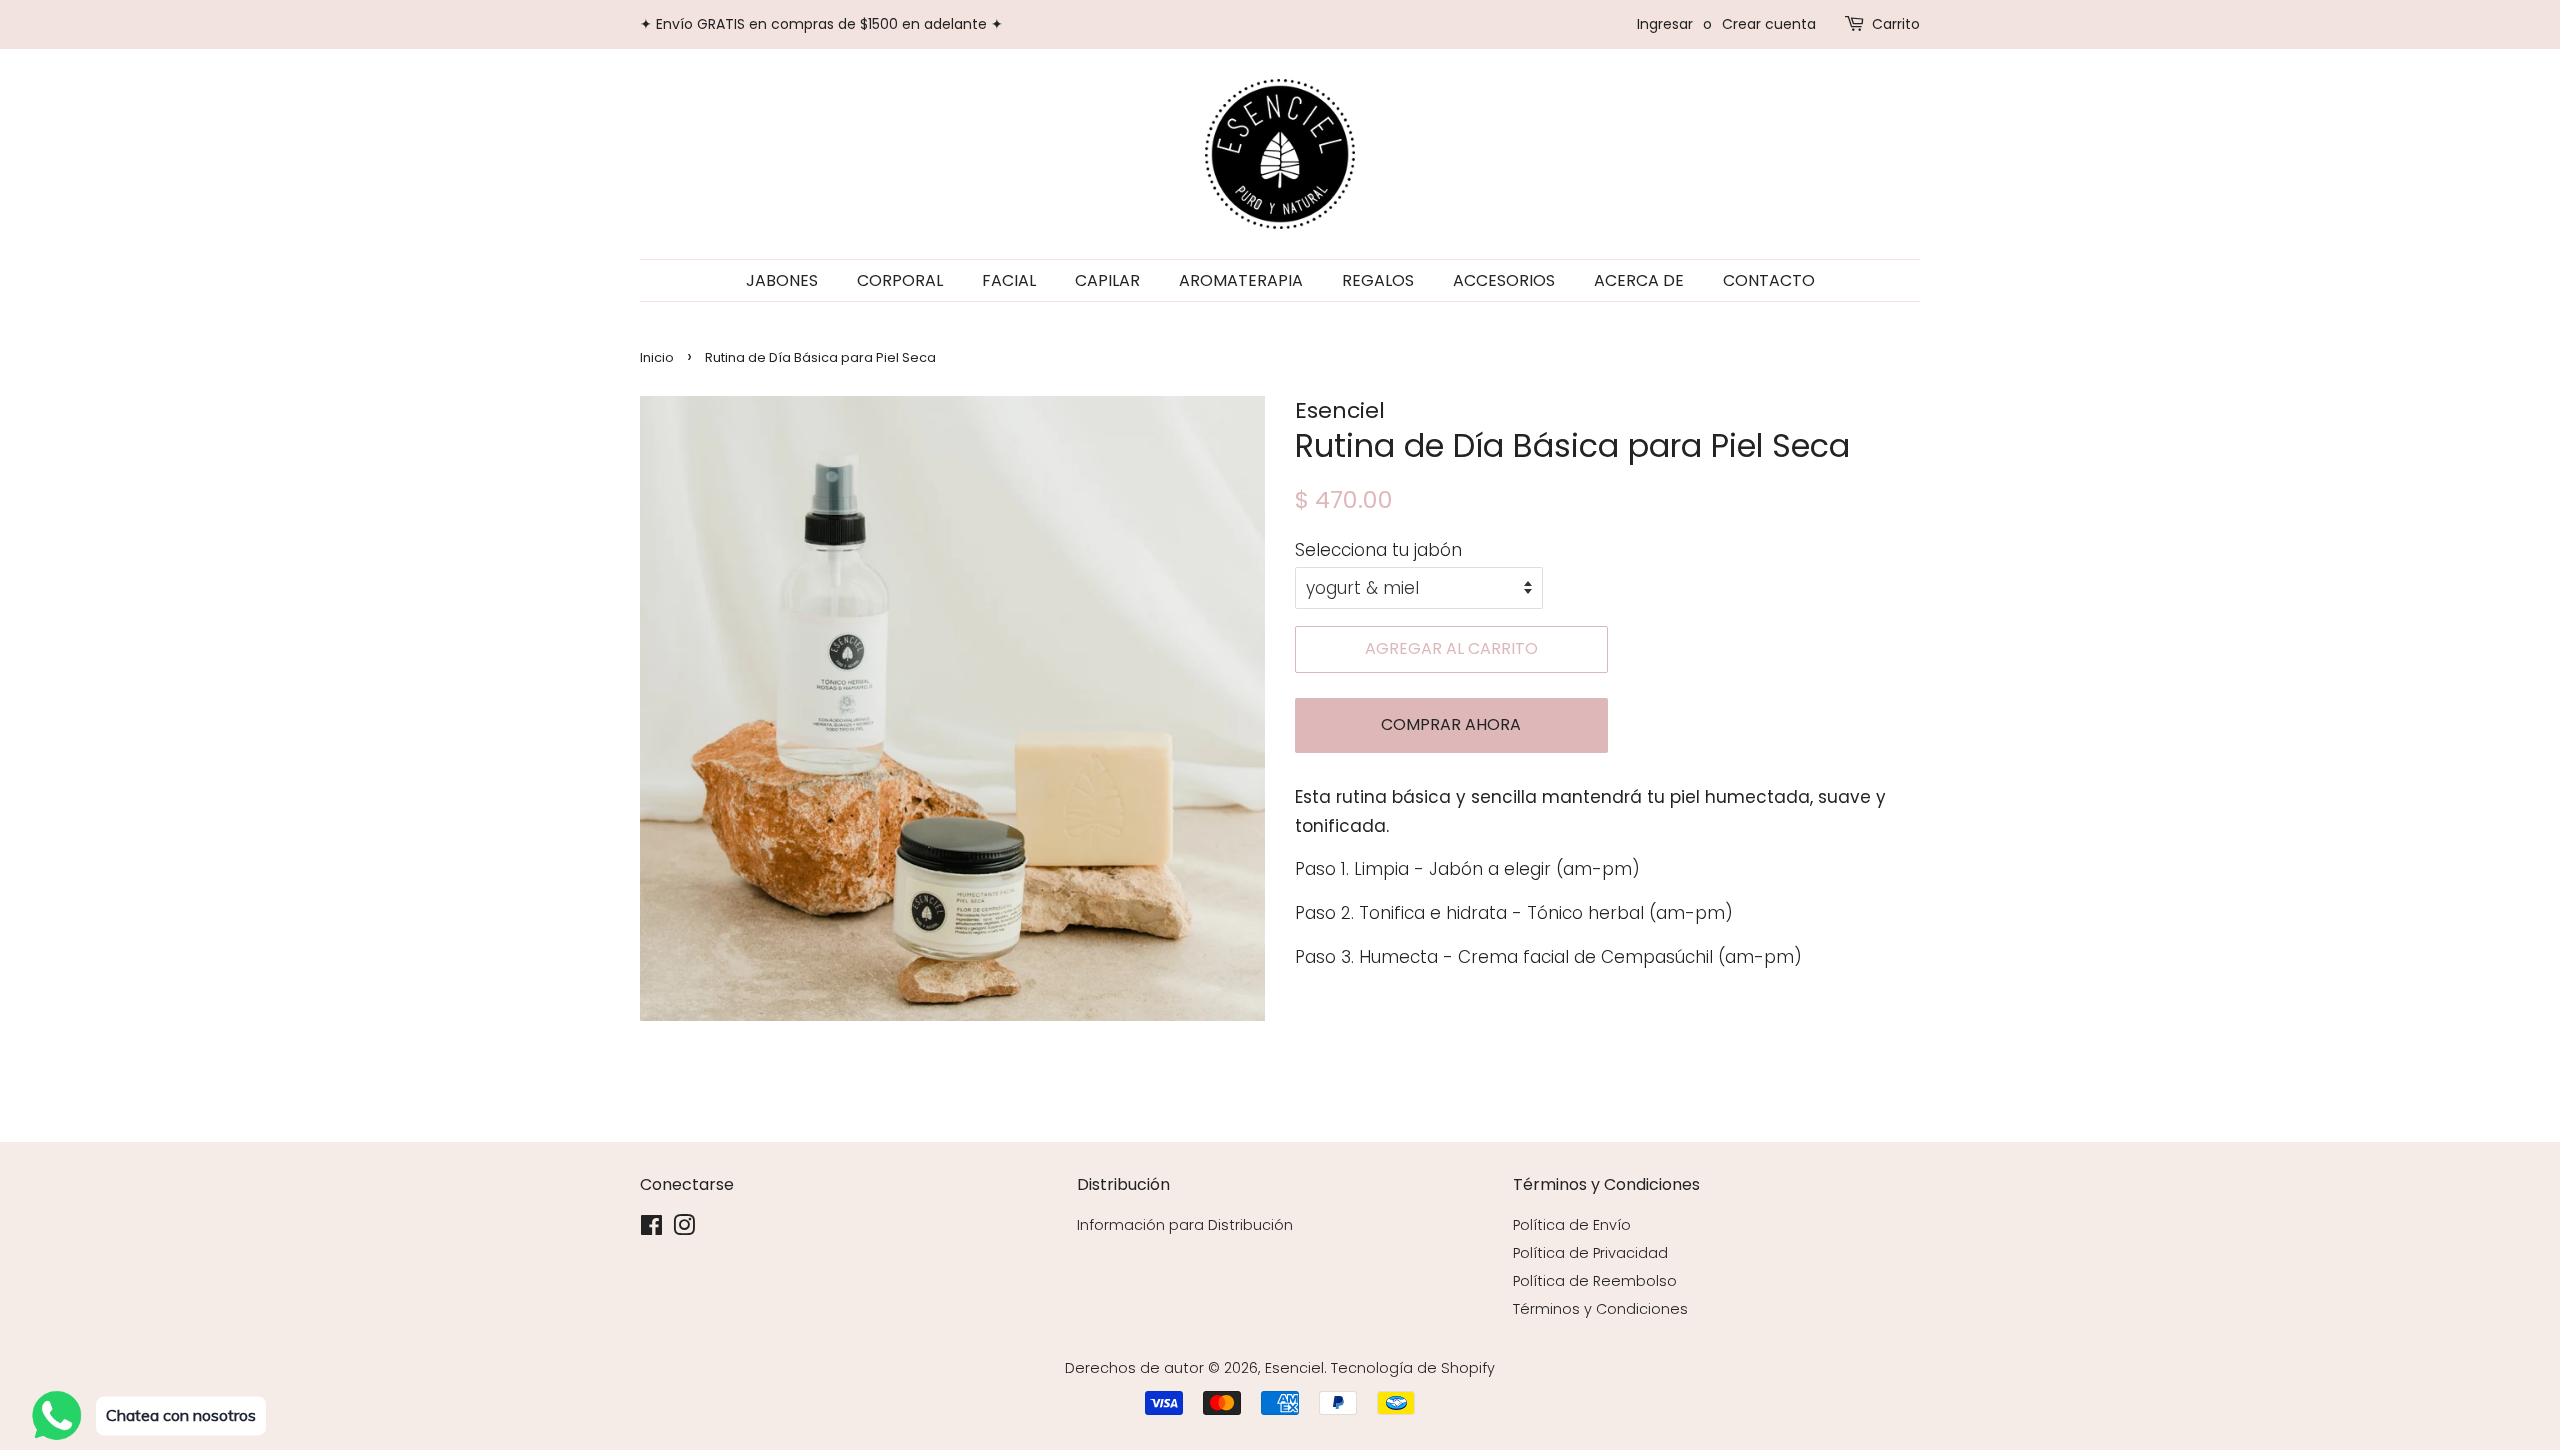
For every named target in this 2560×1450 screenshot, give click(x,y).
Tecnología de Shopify (1413, 1368)
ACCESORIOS (1504, 280)
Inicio (657, 357)
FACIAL (1009, 280)
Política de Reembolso (1595, 1281)
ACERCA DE (1639, 280)
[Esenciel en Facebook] (651, 1229)
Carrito (1896, 24)
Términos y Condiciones (1600, 1309)
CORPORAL (900, 280)
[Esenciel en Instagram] (684, 1229)
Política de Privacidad (1590, 1253)
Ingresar (1665, 24)
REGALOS (1378, 280)
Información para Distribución (1185, 1225)
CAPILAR (1107, 280)
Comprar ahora (1451, 724)
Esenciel (1294, 1368)
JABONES (782, 280)
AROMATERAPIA (1241, 280)
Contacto (1769, 280)
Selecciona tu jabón (1378, 550)
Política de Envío (1572, 1225)
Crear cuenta (1769, 24)
